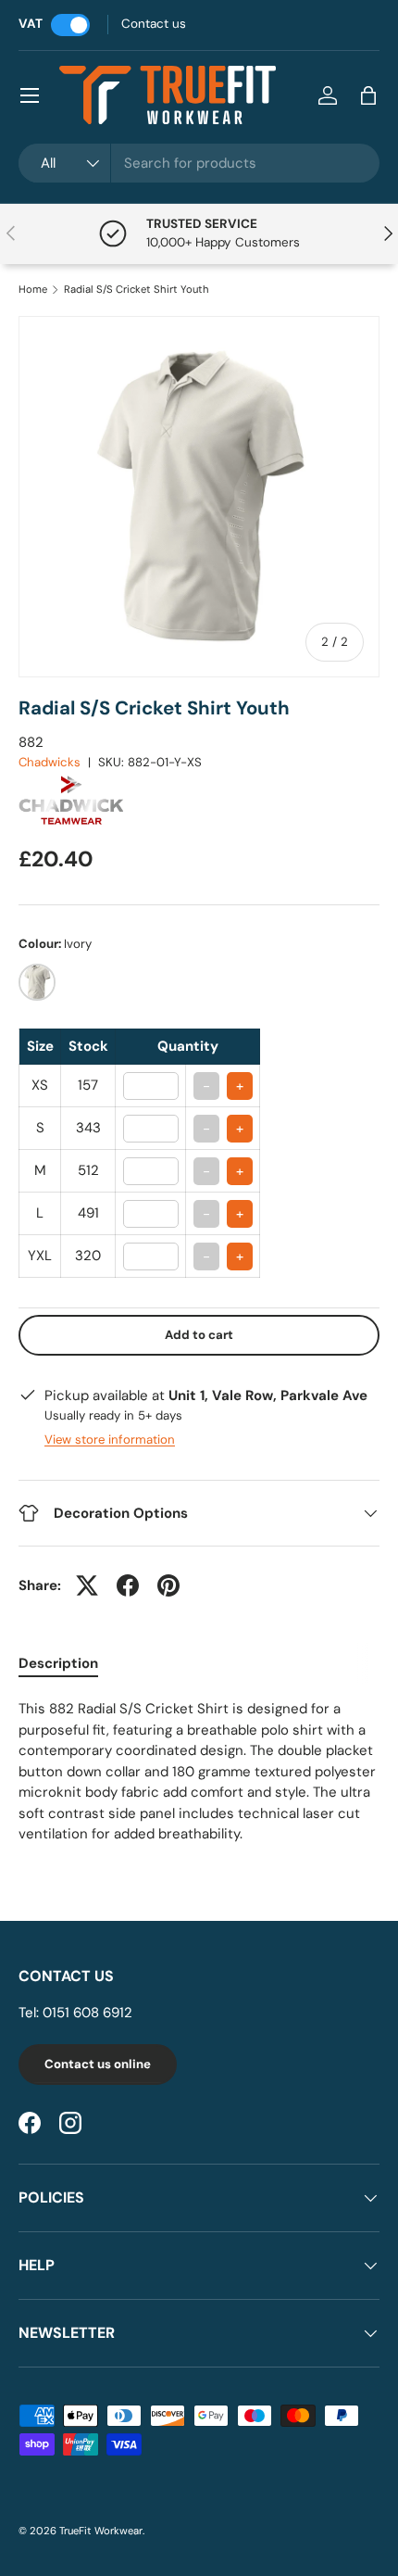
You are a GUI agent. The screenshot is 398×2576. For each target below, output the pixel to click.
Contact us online (98, 2064)
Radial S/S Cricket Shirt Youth (137, 290)
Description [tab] (58, 1663)
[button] (368, 95)
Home (33, 290)
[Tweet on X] (87, 1585)
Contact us (154, 24)
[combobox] (199, 163)
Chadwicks (50, 762)
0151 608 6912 (87, 2013)
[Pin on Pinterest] (168, 1585)
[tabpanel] (199, 1772)
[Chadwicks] (79, 780)
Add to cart (199, 1335)
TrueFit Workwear (101, 2531)
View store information (110, 1440)
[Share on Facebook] (128, 1585)
